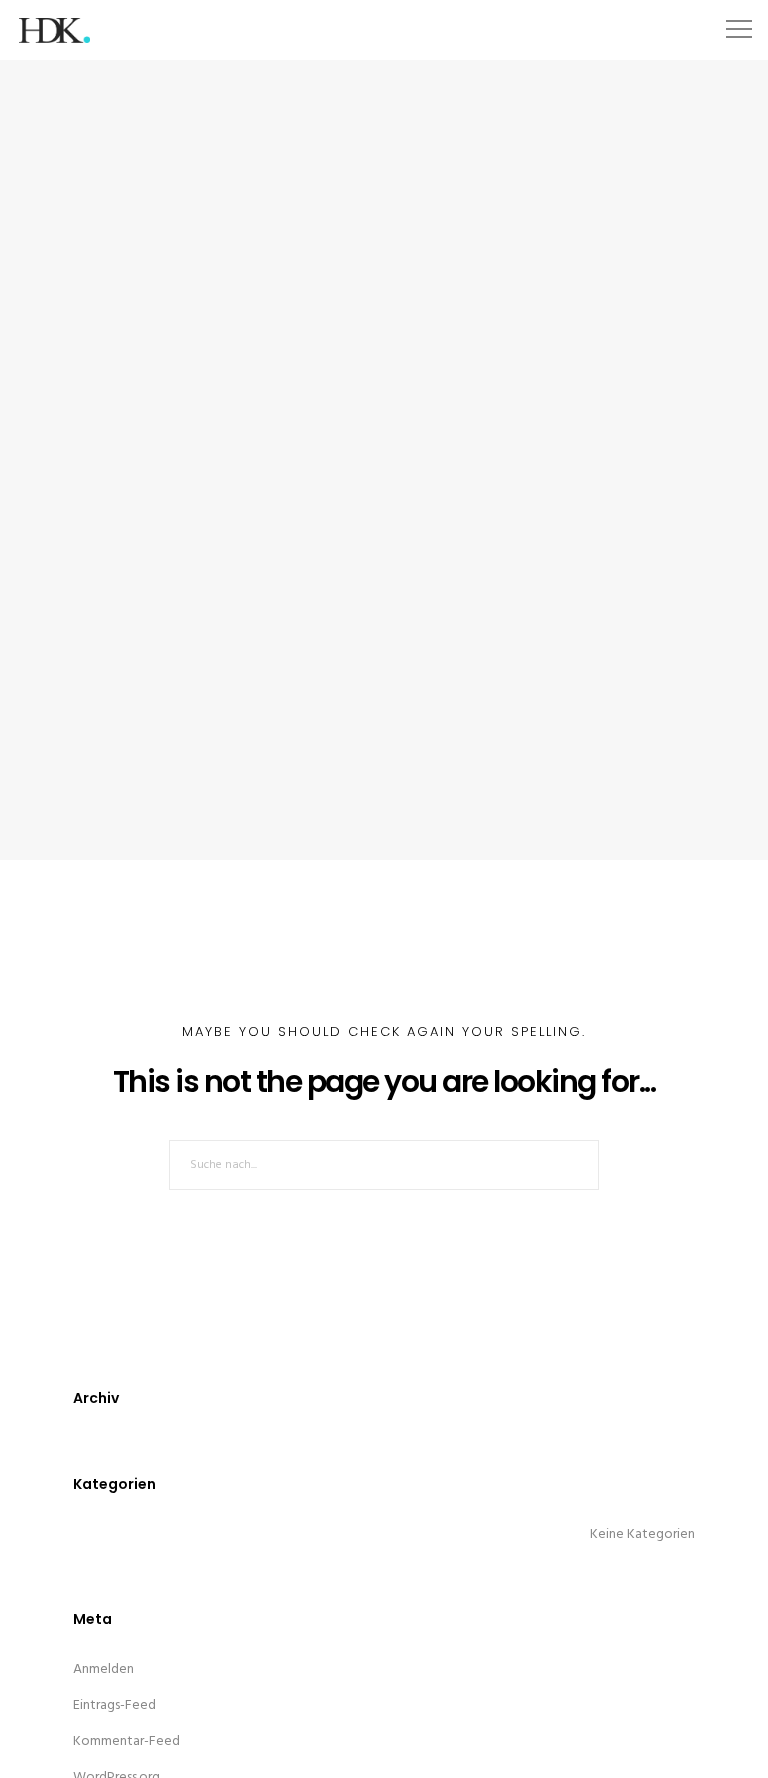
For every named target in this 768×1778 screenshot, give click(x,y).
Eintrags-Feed (114, 1705)
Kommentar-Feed (126, 1741)
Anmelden (103, 1669)
